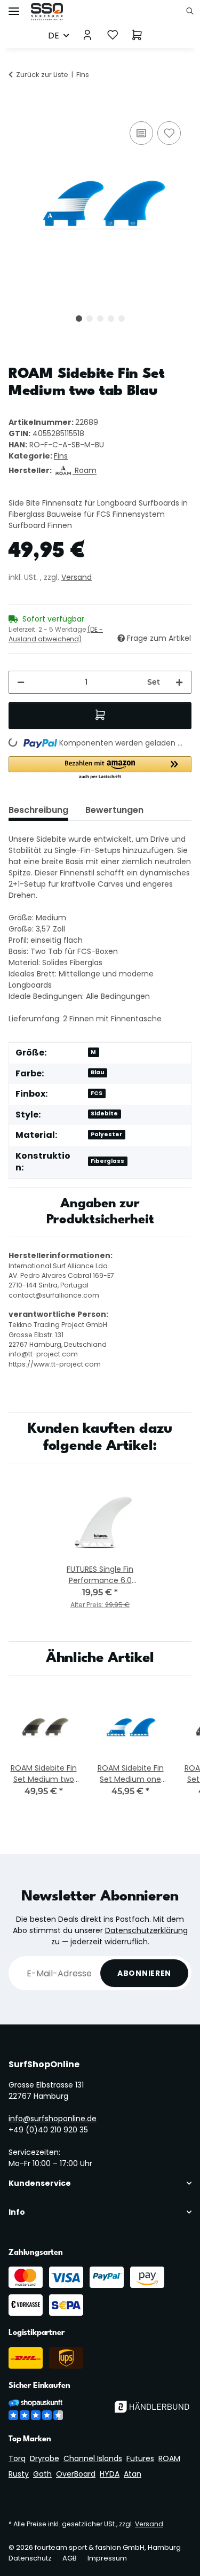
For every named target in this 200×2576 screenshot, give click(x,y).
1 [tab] (79, 319)
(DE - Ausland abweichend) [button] (56, 634)
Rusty (19, 2474)
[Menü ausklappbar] (14, 7)
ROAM (169, 2458)
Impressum (107, 2558)
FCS (97, 1093)
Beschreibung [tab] (38, 810)
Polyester (106, 1134)
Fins (61, 456)
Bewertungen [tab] (114, 810)
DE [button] (54, 36)
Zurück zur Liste (42, 75)
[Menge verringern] (21, 682)
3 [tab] (100, 319)
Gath (42, 2474)
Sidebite (104, 1114)
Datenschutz (30, 2558)
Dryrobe (45, 2458)
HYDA (110, 2474)
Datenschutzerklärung (146, 1930)
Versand (77, 577)
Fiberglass (107, 1161)
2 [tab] (90, 319)
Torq (17, 2458)
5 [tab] (122, 319)
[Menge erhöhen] (179, 682)
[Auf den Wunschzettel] (169, 133)
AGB (70, 2558)
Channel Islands (93, 2458)
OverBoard (76, 2474)
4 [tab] (111, 319)
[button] (193, 12)
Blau (97, 1072)
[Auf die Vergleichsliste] (141, 133)
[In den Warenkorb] (17, 107)
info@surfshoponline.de (53, 2119)
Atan (133, 2474)
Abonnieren (144, 1973)
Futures (140, 2458)
